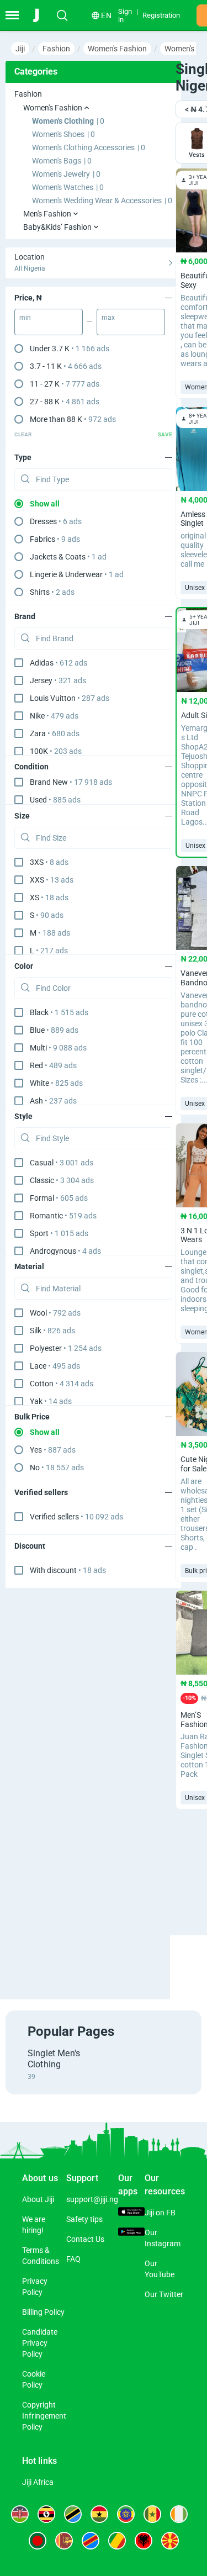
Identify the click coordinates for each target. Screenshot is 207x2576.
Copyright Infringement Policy (44, 2416)
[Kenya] (20, 2514)
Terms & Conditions (41, 2256)
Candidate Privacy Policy (40, 2343)
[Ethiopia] (126, 2514)
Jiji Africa (38, 2482)
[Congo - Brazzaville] (117, 2541)
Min (25, 318)
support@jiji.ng (92, 2199)
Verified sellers (76, 1517)
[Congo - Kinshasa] (91, 2541)
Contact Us (85, 2239)
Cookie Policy (34, 2379)
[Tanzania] (73, 2514)
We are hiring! (34, 2225)
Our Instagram (163, 2238)
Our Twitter (164, 2294)
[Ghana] (99, 2514)
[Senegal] (152, 2514)
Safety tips (84, 2219)
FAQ (73, 2259)
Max (108, 318)
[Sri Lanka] (64, 2541)
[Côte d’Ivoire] (179, 2514)
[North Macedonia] (170, 2541)
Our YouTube (160, 2269)
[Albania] (144, 2541)
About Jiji (38, 2199)
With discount (68, 1570)
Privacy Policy (35, 2287)
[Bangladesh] (38, 2541)
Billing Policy (43, 2312)
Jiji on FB (160, 2213)
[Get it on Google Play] (131, 2233)
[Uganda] (46, 2514)
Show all (45, 504)
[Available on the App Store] (131, 2213)
